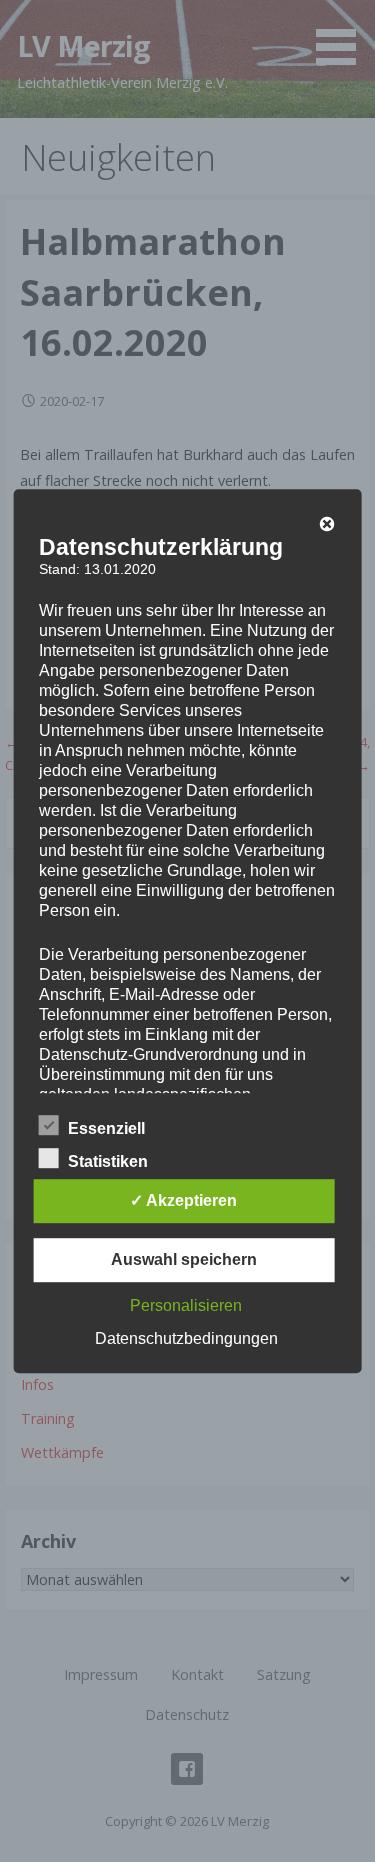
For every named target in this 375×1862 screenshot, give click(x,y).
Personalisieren (186, 1305)
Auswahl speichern (184, 1259)
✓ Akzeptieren (183, 1200)
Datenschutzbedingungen (186, 1338)
